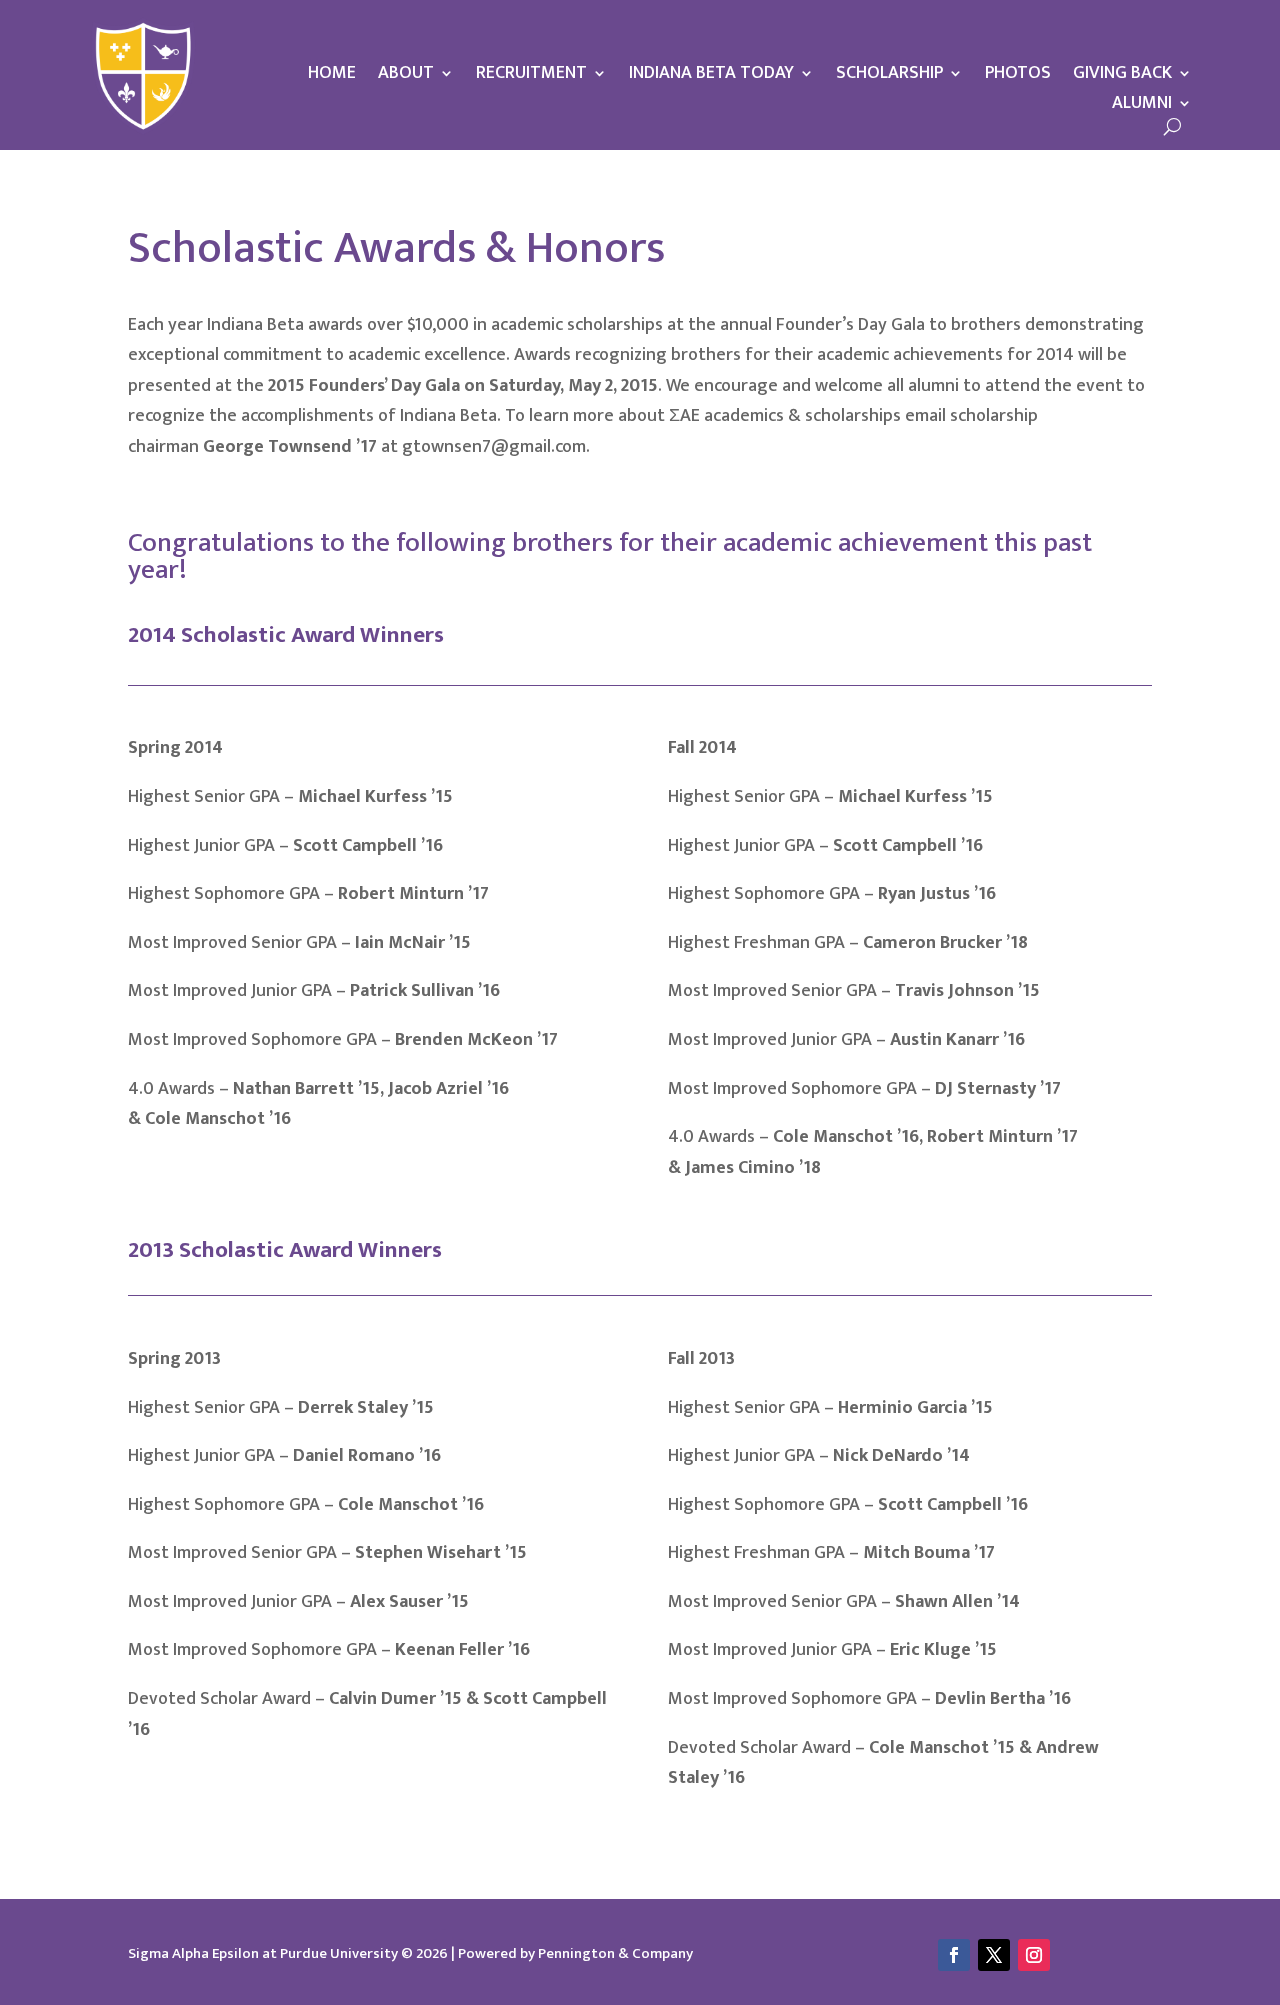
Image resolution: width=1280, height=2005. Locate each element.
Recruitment (531, 77)
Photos (1018, 77)
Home (332, 77)
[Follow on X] (994, 1955)
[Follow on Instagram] (1034, 1955)
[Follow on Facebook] (954, 1955)
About (406, 77)
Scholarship (889, 77)
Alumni (1142, 107)
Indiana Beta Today (711, 77)
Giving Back (1122, 77)
